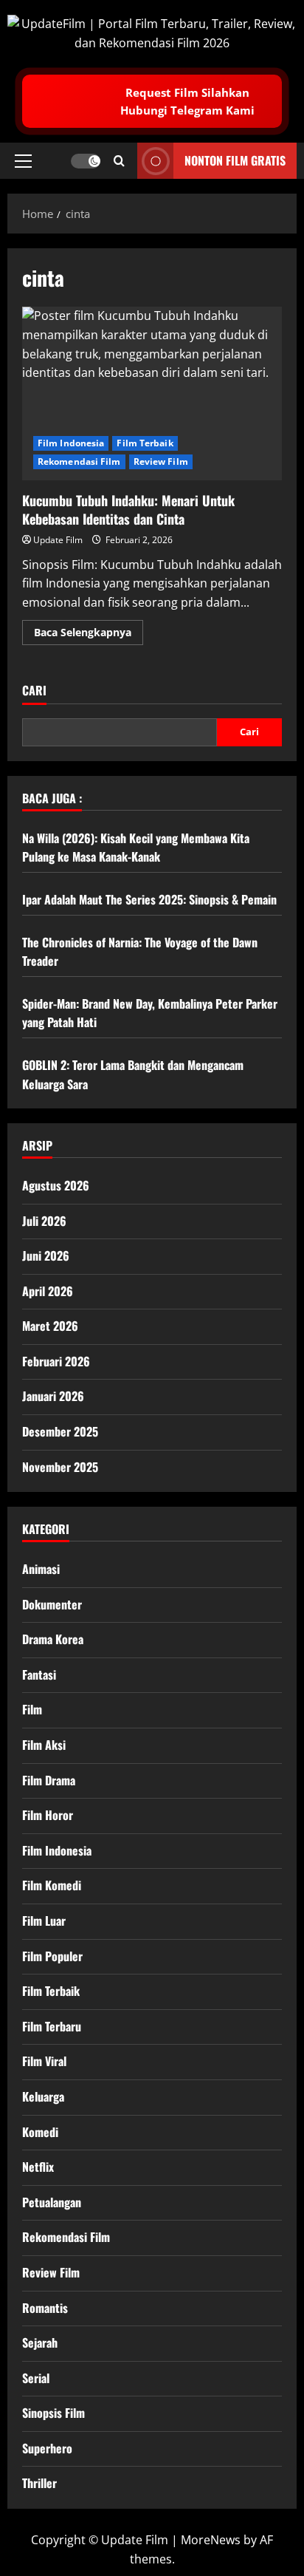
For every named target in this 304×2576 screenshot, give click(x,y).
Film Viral (44, 2061)
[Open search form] (119, 161)
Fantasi (39, 1674)
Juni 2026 (46, 1255)
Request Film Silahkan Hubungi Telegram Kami (187, 101)
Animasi (41, 1569)
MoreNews (211, 2540)
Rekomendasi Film (79, 461)
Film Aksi (44, 1745)
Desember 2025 (60, 1431)
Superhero (47, 2448)
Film (32, 1709)
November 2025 (60, 1467)
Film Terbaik (145, 443)
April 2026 (48, 1291)
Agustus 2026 (56, 1185)
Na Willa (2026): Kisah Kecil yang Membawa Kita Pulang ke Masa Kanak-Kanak (136, 848)
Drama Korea (53, 1639)
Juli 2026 (44, 1221)
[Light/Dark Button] (86, 161)
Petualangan (52, 2202)
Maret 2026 (50, 1326)
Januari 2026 (53, 1396)
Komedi (40, 2132)
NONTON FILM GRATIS (235, 160)
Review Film (161, 461)
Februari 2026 (56, 1361)
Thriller (39, 2483)
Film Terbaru (52, 2026)
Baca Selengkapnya (89, 635)
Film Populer (52, 1956)
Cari (34, 691)
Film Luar (44, 1921)
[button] (23, 161)
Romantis (45, 2308)
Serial (36, 2378)
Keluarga (43, 2096)
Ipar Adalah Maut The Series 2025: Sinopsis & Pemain (149, 899)
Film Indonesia (71, 443)
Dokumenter (52, 1604)
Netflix (38, 2167)
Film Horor (48, 1815)
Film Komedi (52, 1885)
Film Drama (49, 1780)
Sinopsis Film (53, 2413)
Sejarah (40, 2342)
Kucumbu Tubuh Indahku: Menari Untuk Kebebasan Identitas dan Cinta (152, 393)
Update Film (58, 540)
